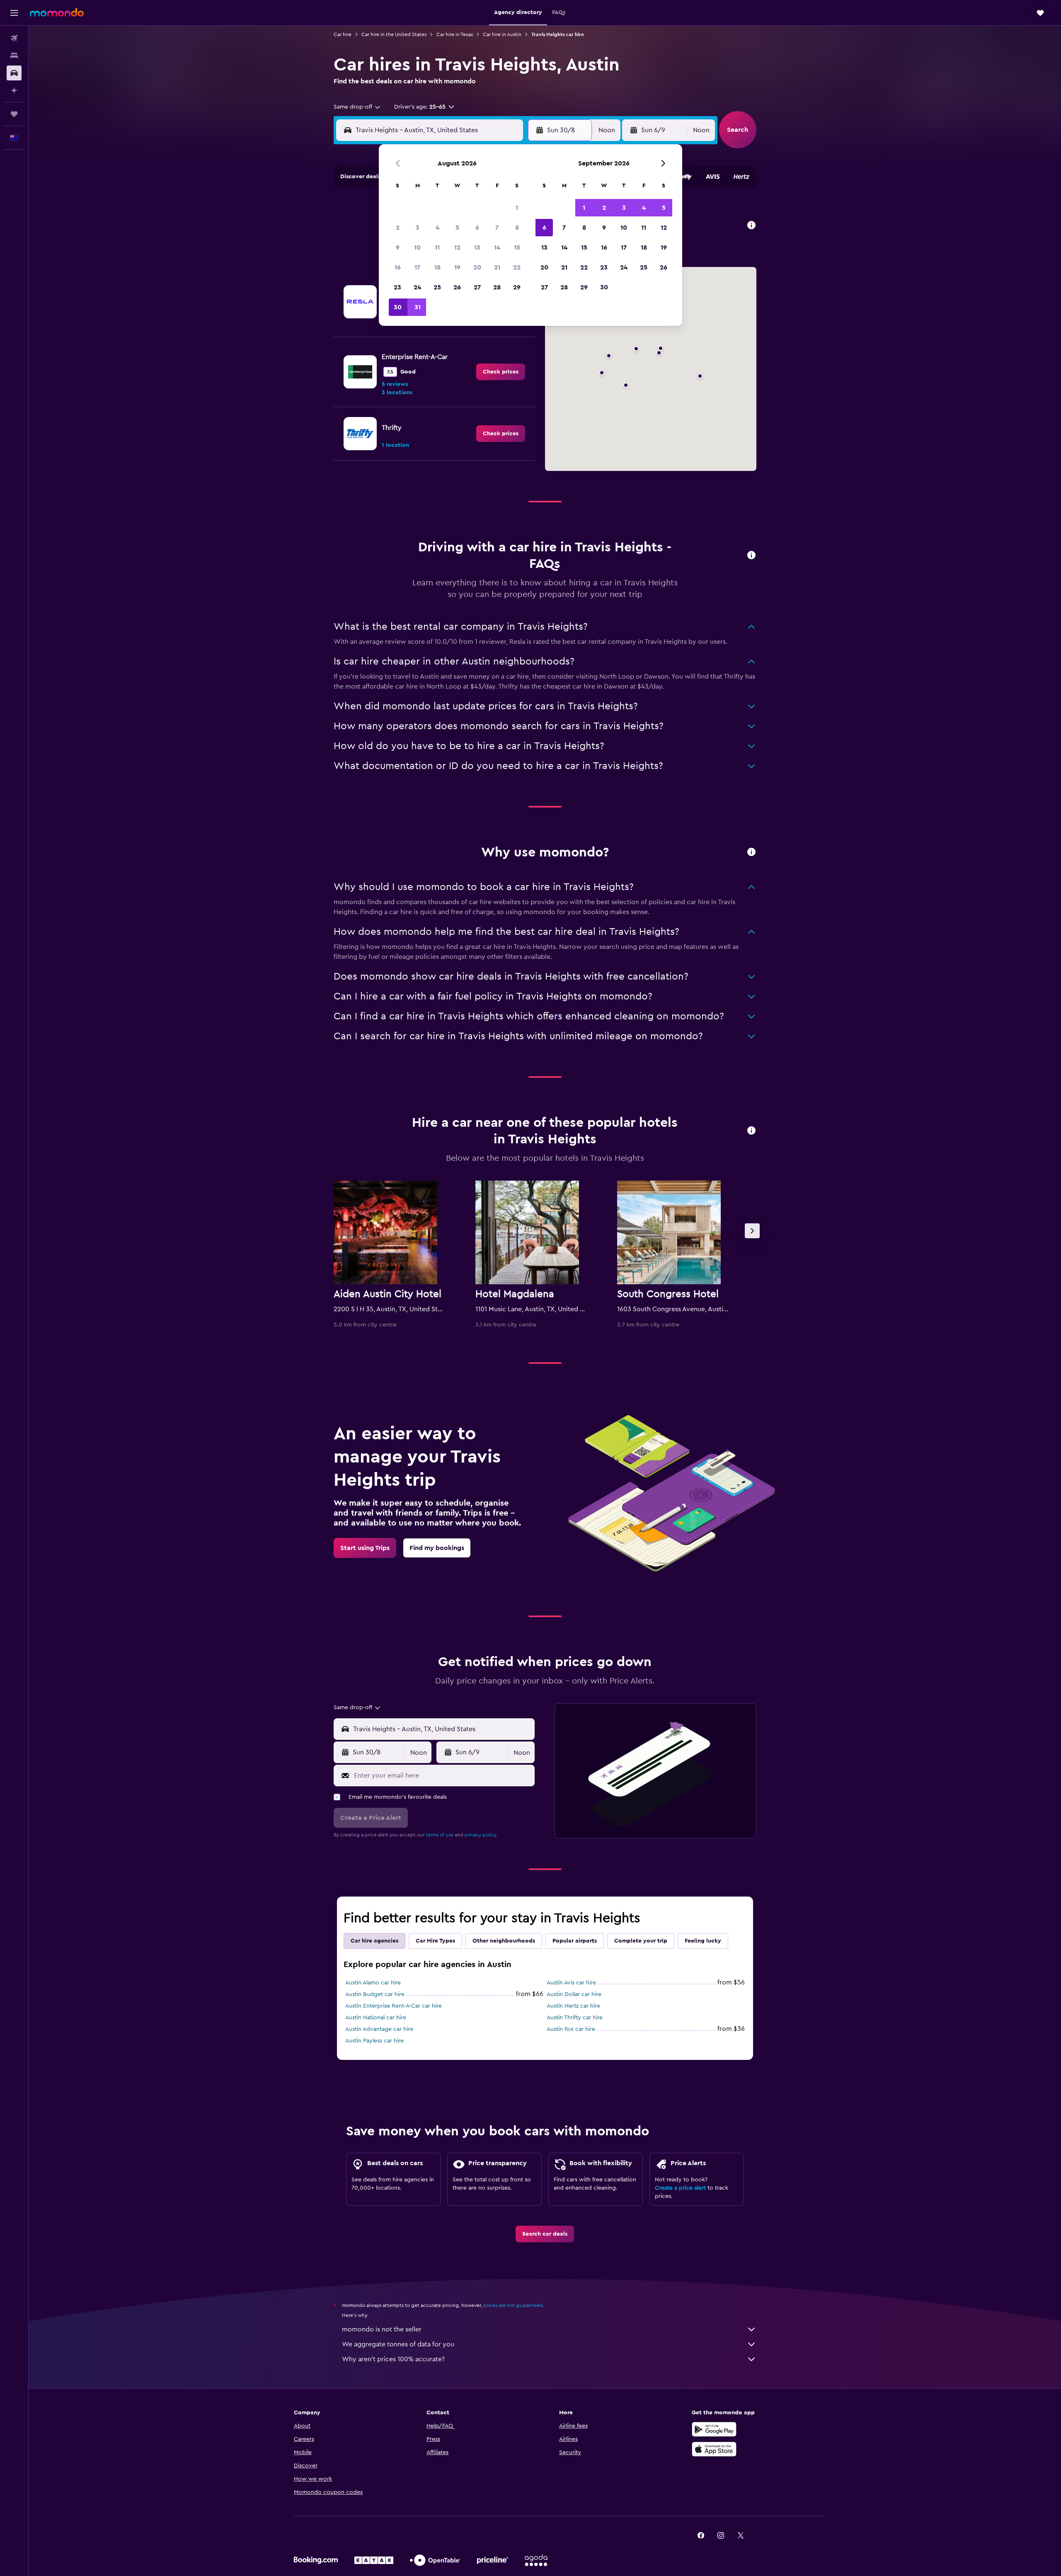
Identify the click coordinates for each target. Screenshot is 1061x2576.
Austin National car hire (376, 2018)
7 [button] (497, 228)
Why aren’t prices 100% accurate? (393, 2359)
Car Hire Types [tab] (435, 1941)
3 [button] (418, 228)
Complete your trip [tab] (641, 1941)
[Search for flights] (14, 38)
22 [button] (517, 267)
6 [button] (477, 228)
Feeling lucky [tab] (703, 1941)
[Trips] (14, 114)
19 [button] (457, 267)
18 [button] (437, 267)
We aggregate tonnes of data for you (398, 2344)
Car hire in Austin (502, 34)
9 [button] (398, 247)
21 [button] (497, 267)
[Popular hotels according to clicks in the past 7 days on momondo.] (751, 1131)
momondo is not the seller (382, 2329)
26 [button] (457, 287)
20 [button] (477, 267)
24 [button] (417, 287)
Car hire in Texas (455, 34)
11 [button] (437, 247)
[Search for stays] (14, 56)
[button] (14, 13)
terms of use (440, 1835)
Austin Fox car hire (571, 2029)
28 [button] (497, 287)
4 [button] (437, 228)
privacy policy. (481, 1835)
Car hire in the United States (394, 34)
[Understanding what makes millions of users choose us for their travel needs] (751, 853)
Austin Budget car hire (375, 1994)
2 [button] (398, 228)
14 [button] (497, 247)
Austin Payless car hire (374, 2041)
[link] (501, 372)
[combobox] (357, 107)
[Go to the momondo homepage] (57, 12)
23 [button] (397, 287)
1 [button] (517, 208)
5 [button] (457, 228)
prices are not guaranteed (513, 2305)
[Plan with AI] (14, 90)
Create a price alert (680, 2188)
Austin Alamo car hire (373, 1983)
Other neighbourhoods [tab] (504, 1941)
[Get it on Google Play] (714, 2429)
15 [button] (517, 247)
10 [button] (417, 247)
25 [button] (437, 287)
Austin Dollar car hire (574, 1994)
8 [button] (517, 228)
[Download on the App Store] (714, 2449)
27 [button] (477, 287)
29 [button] (517, 287)
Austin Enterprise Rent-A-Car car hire (394, 2006)
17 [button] (417, 267)
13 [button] (477, 247)
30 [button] (398, 307)
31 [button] (418, 307)
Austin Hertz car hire (573, 2006)
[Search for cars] (14, 73)
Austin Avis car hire (571, 1983)
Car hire (343, 34)
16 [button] (398, 267)
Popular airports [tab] (575, 1941)
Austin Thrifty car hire (575, 2018)
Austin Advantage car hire (379, 2029)
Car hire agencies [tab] (374, 1941)
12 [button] (457, 247)
